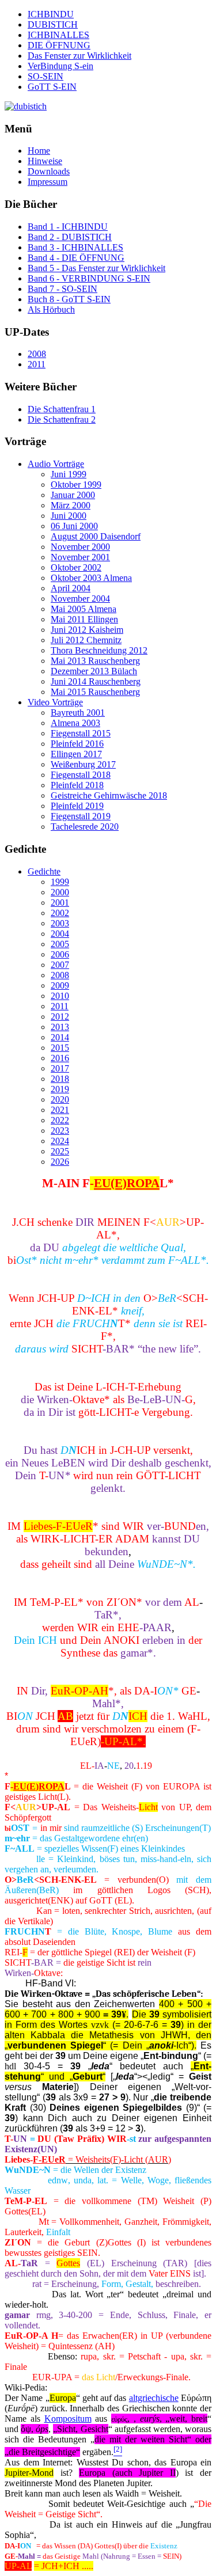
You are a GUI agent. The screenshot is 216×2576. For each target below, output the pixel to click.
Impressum (48, 182)
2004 (60, 934)
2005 (60, 944)
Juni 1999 (69, 474)
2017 (60, 1068)
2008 (37, 354)
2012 (60, 1017)
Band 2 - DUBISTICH (70, 237)
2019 (60, 1089)
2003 (60, 923)
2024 (60, 1141)
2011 (37, 364)
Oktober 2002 (76, 567)
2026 (60, 1162)
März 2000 (71, 505)
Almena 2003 (75, 723)
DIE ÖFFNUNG (59, 45)
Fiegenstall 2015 (81, 733)
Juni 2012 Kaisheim (87, 630)
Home (39, 151)
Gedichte (44, 871)
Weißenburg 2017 (83, 764)
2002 (60, 913)
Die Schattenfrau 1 (62, 409)
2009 (60, 985)
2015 (60, 1048)
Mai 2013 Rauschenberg (95, 661)
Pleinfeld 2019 (77, 806)
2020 (60, 1099)
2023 (60, 1131)
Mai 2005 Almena (84, 609)
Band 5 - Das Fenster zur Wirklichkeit (96, 268)
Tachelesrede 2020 (85, 827)
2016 (60, 1058)
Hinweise (45, 161)
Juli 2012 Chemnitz (86, 640)
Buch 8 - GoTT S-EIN (69, 299)
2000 (60, 892)
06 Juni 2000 (74, 526)
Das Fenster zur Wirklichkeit (79, 56)
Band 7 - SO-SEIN (62, 289)
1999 (60, 882)
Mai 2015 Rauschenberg (95, 692)
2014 (60, 1037)
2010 (60, 996)
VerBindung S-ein (60, 66)
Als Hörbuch (51, 309)
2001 (60, 903)
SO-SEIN (46, 76)
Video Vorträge (55, 702)
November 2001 (80, 557)
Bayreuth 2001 (78, 713)
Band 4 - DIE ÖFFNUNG (76, 258)
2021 (60, 1110)
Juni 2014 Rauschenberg (96, 681)
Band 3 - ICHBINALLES (75, 247)
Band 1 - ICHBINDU (68, 227)
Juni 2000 (69, 516)
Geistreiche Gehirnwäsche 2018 (109, 795)
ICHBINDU (51, 14)
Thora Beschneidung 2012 (99, 650)
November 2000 (80, 547)
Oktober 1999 (76, 485)
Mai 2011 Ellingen (84, 619)
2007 (60, 965)
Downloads (49, 171)
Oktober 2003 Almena (91, 578)
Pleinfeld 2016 (77, 744)
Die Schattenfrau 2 (62, 419)
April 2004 (71, 588)
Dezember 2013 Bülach (94, 671)
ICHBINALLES (58, 35)
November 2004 (80, 599)
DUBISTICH (53, 24)
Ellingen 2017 (76, 754)
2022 (60, 1120)
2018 (60, 1079)
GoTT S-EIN (52, 87)
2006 (60, 954)
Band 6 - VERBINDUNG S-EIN (89, 278)
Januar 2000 (73, 495)
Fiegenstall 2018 (81, 775)
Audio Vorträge (56, 464)
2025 (60, 1151)
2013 (60, 1027)
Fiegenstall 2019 (81, 816)
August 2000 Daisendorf (96, 536)
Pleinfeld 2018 (77, 785)
